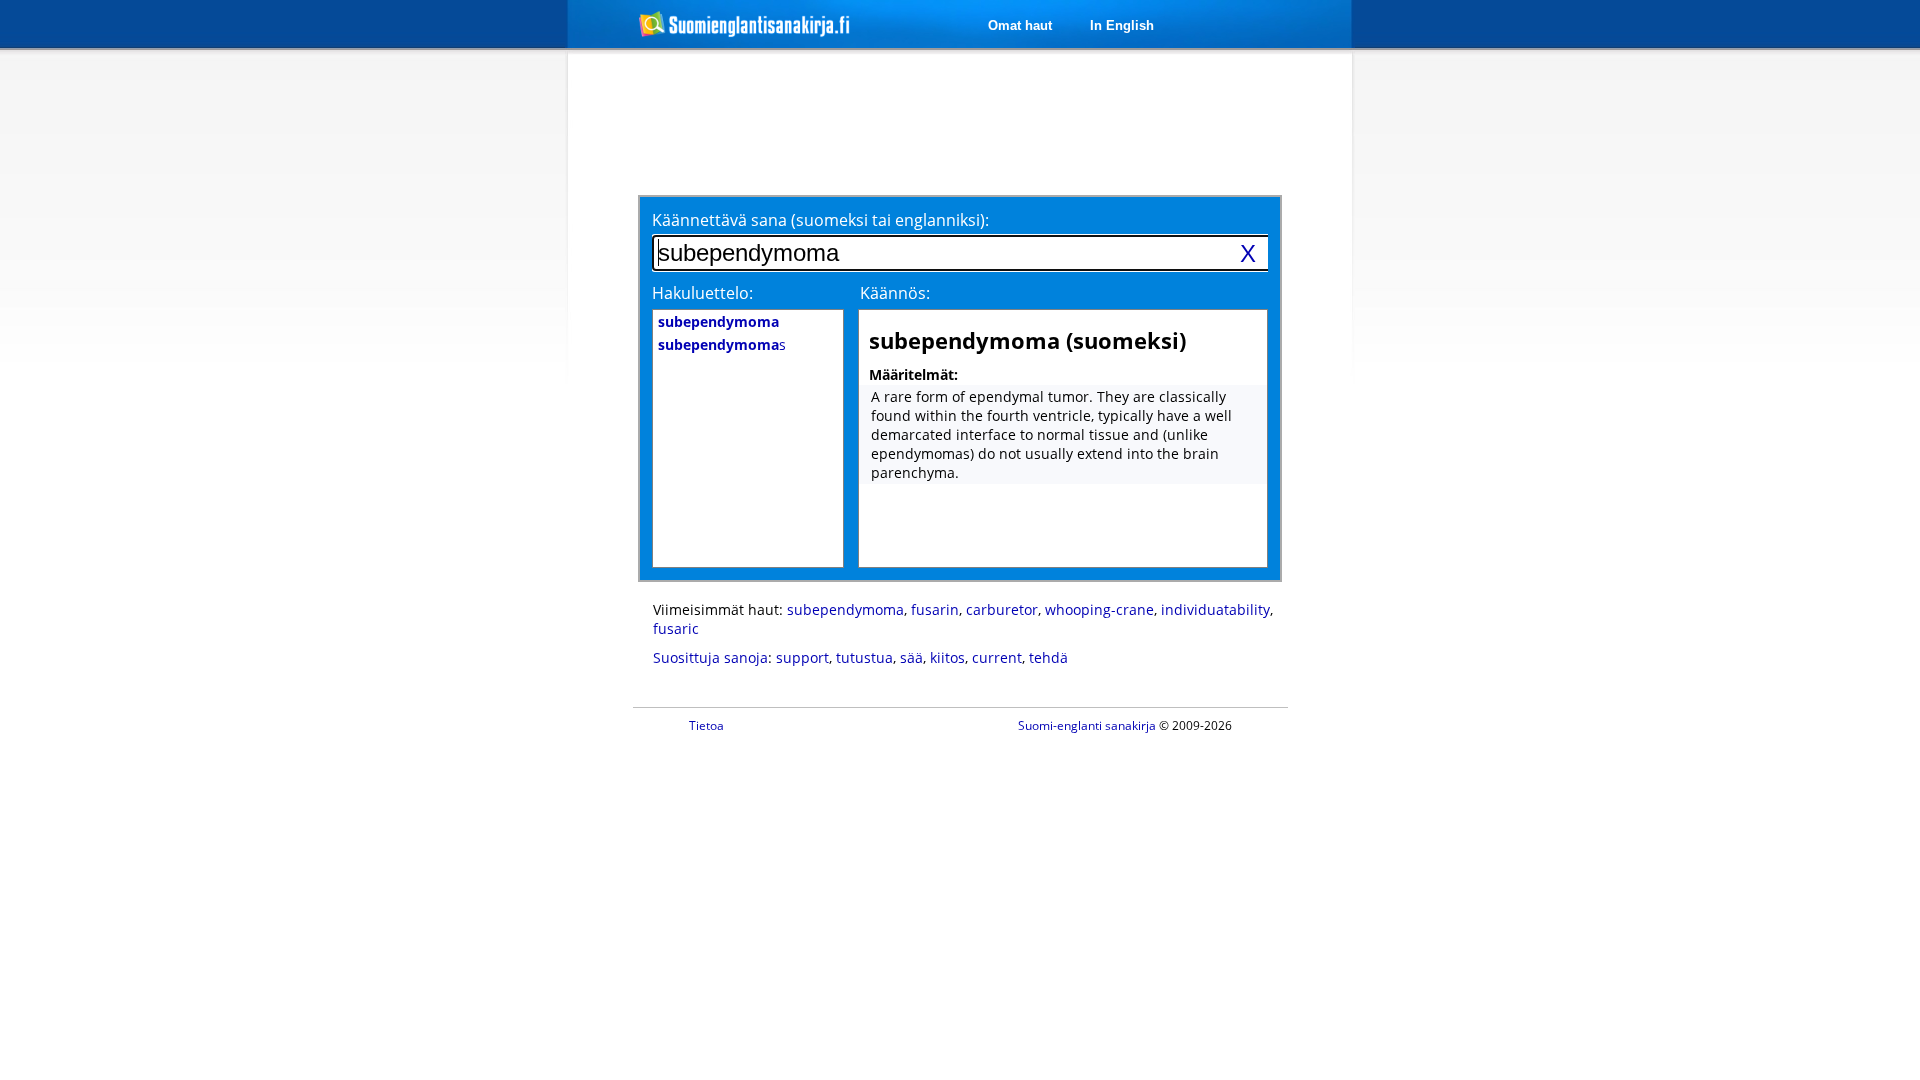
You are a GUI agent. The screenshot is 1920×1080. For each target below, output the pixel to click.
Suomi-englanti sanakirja (1087, 725)
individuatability (1215, 609)
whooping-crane (1099, 609)
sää (911, 657)
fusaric (676, 628)
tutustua (864, 657)
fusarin (935, 609)
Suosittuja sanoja (710, 657)
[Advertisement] (462, 378)
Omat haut (1020, 25)
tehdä (1048, 657)
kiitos (947, 657)
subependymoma (845, 609)
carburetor (1002, 609)
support (802, 657)
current (997, 657)
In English (1122, 25)
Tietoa (706, 725)
